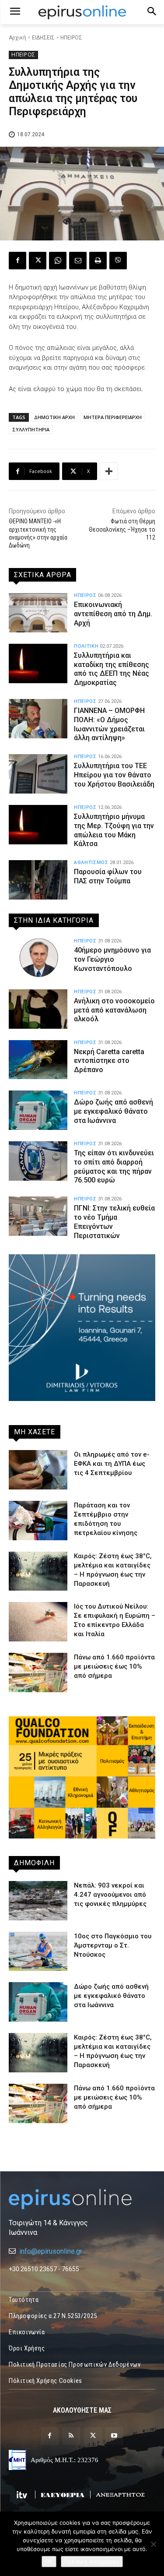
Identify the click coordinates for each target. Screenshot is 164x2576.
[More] (109, 471)
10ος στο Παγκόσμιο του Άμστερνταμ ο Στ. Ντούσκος (113, 1945)
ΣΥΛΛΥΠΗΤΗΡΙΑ (31, 429)
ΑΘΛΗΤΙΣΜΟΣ (91, 863)
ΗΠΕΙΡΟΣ (71, 38)
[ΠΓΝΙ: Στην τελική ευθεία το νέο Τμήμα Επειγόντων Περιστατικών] (38, 1216)
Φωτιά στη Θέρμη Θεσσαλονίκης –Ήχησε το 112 (122, 529)
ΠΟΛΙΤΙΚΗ (86, 646)
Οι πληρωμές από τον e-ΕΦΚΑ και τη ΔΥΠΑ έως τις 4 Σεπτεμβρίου (112, 1464)
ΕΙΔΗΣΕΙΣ (43, 38)
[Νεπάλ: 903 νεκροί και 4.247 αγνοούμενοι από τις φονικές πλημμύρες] (38, 1901)
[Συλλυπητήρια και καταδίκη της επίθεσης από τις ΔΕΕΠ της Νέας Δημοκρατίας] (38, 663)
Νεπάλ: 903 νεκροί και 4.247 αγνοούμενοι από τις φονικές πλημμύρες (110, 1895)
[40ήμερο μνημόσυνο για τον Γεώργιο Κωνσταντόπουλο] (38, 958)
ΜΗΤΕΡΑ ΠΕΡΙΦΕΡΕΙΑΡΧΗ (113, 417)
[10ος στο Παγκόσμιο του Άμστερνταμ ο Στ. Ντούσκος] (38, 1951)
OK (49, 2562)
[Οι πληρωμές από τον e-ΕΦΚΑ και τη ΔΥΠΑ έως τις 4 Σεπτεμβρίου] (38, 1470)
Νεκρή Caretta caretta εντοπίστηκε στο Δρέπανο (109, 1061)
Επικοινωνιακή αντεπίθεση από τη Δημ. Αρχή (113, 614)
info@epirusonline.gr (51, 2251)
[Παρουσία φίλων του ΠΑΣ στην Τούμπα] (38, 880)
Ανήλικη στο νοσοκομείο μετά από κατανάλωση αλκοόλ (114, 1010)
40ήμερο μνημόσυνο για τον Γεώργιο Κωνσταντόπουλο (112, 959)
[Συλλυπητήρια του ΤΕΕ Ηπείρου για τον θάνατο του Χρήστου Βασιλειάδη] (38, 774)
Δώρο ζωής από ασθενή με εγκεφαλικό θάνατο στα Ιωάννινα (113, 1111)
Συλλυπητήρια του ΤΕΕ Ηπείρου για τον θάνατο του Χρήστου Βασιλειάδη (114, 775)
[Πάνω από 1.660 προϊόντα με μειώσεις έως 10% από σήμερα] (38, 1673)
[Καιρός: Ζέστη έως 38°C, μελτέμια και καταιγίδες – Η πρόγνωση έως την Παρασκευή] (38, 1571)
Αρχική (17, 38)
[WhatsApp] (58, 261)
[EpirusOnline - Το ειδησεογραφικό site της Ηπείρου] (82, 12)
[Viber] (118, 261)
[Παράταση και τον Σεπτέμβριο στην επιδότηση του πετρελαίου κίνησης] (38, 1521)
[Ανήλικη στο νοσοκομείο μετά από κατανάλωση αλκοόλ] (38, 1009)
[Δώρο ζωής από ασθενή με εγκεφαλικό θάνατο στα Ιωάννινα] (38, 1110)
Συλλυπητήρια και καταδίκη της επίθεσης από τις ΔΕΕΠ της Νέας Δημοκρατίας (112, 669)
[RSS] (71, 2436)
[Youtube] (114, 2436)
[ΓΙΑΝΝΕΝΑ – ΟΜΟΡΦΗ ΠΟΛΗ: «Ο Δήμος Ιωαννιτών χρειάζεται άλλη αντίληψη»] (38, 719)
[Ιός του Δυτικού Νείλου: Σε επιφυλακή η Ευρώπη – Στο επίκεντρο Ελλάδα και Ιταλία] (38, 1622)
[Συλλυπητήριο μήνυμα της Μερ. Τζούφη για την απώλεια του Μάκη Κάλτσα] (38, 825)
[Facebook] (17, 261)
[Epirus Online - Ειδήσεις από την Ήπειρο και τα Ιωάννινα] (82, 2199)
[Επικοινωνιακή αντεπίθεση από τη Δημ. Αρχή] (38, 613)
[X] (38, 261)
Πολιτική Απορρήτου (92, 2562)
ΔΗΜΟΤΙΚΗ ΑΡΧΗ (54, 417)
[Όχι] (153, 2544)
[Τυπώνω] (98, 261)
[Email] (78, 261)
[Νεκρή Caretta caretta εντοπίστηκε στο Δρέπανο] (38, 1060)
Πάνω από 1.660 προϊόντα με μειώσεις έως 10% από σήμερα (114, 1666)
